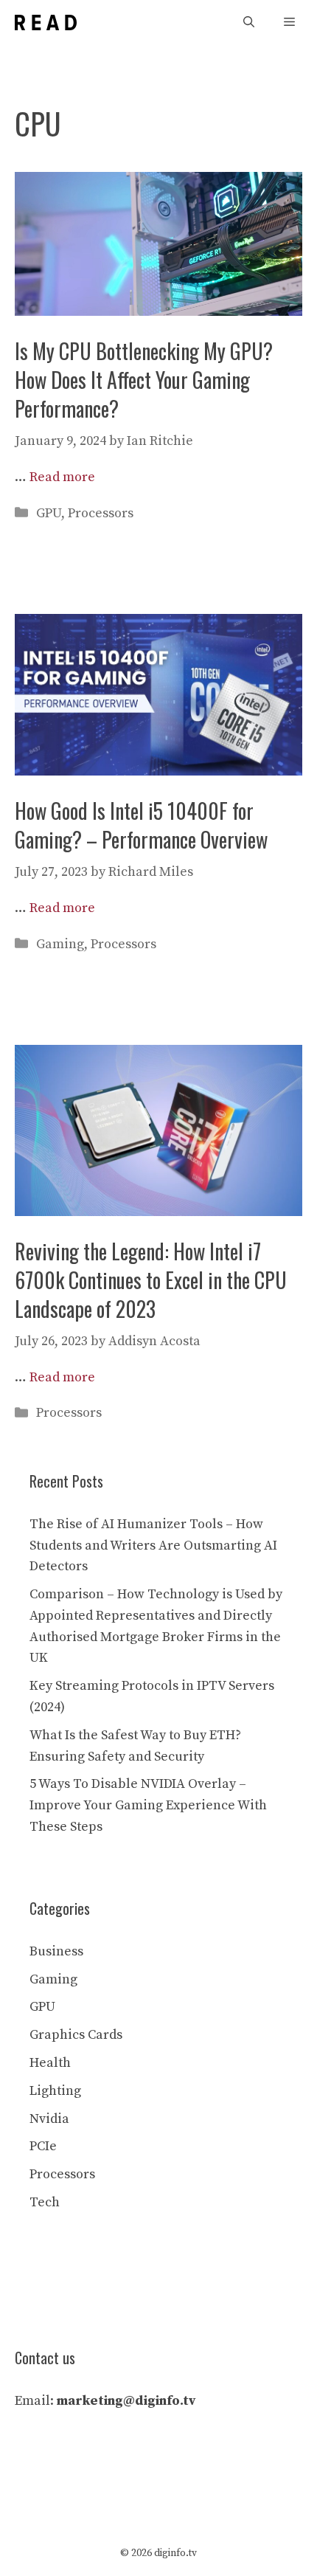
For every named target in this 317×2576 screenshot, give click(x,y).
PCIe (43, 2146)
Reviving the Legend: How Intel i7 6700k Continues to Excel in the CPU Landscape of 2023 (151, 1280)
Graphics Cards (76, 2035)
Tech (45, 2202)
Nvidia (49, 2119)
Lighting (55, 2091)
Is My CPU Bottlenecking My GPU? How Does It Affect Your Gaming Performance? (144, 380)
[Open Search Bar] (249, 23)
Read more (62, 477)
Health (50, 2063)
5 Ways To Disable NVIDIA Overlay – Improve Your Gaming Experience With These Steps (148, 1805)
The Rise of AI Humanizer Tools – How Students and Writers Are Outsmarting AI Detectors (153, 1546)
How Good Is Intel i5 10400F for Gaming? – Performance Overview (141, 825)
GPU (49, 513)
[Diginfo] (46, 23)
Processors (101, 513)
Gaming (60, 944)
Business (56, 1951)
